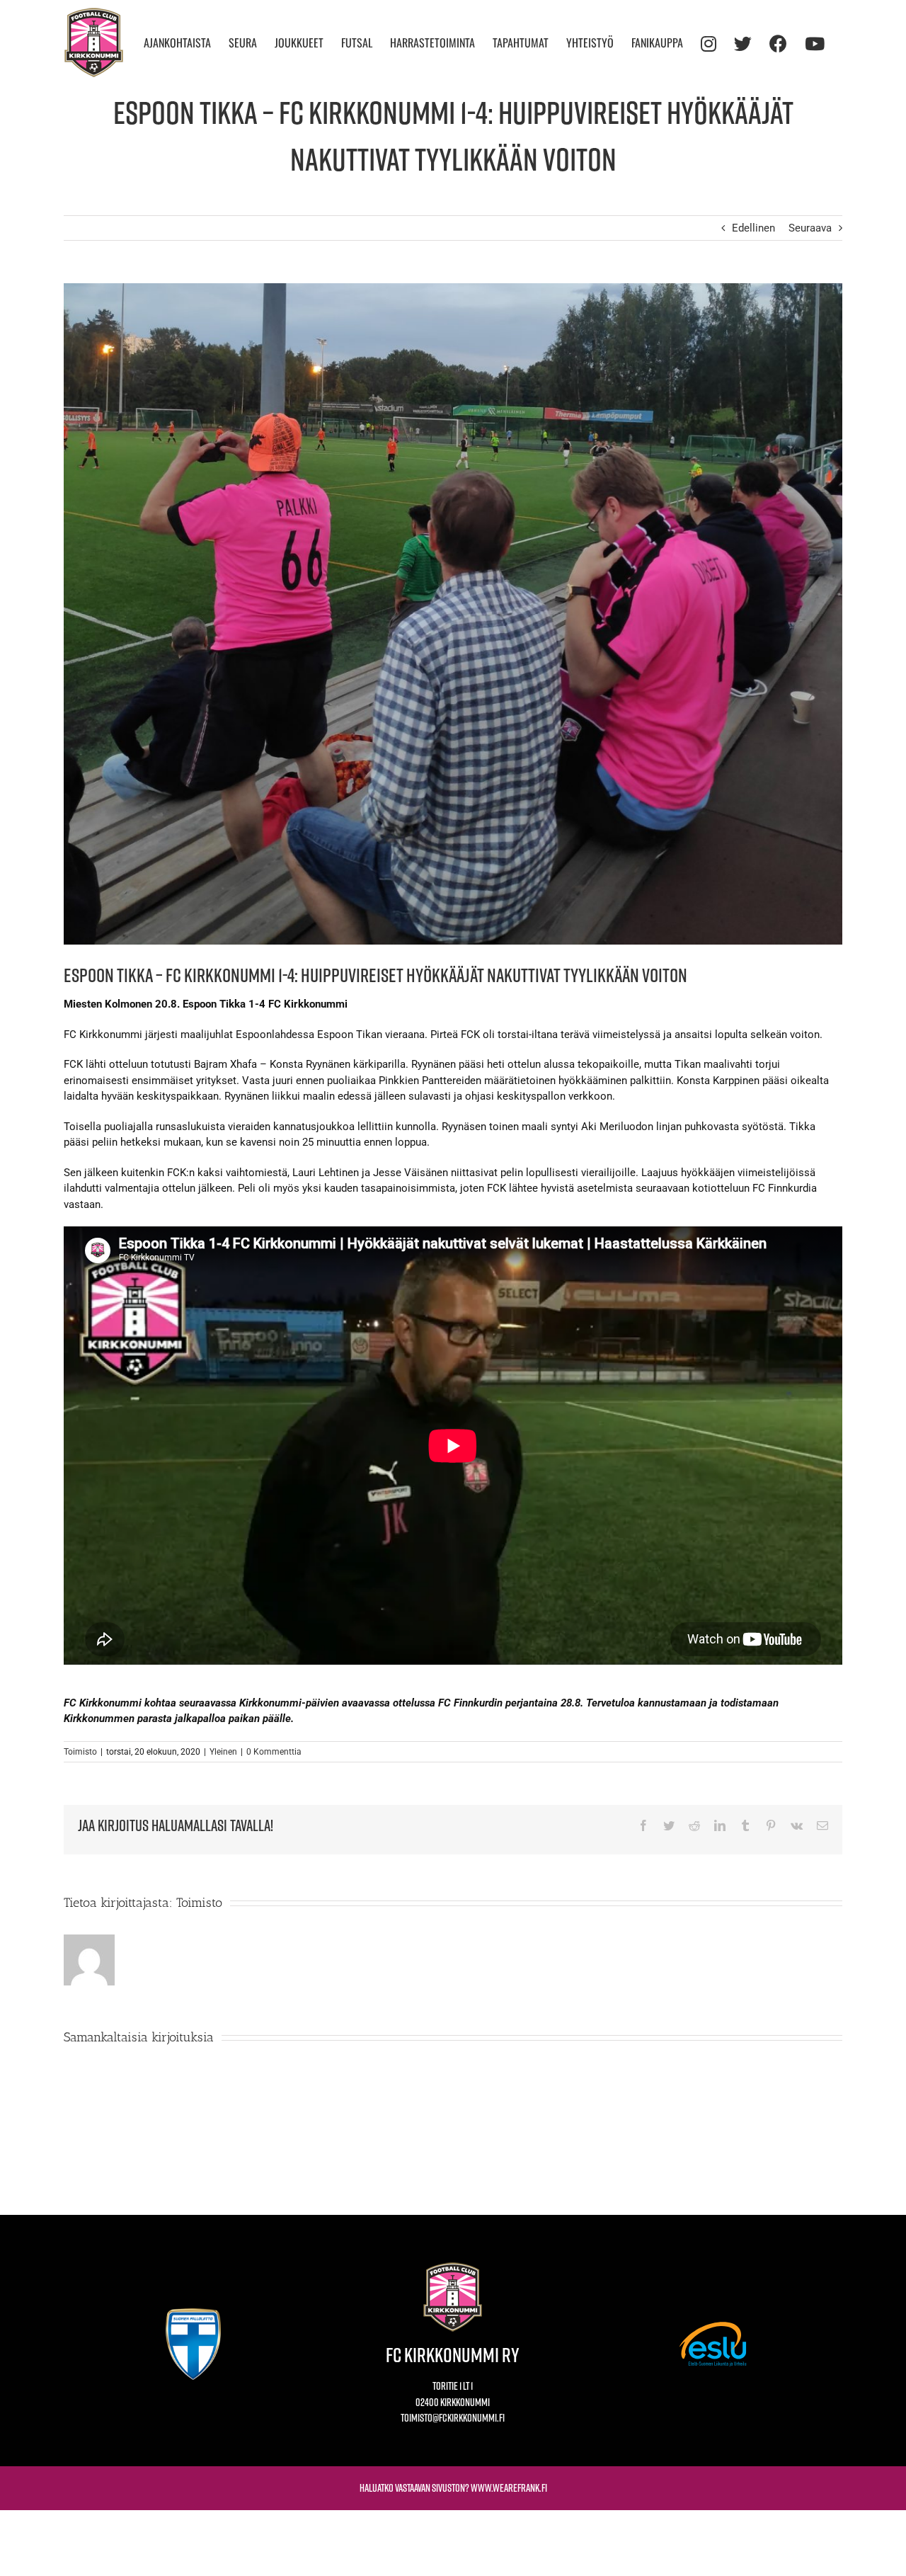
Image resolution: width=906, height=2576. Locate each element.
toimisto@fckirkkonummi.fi (453, 2418)
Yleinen (223, 1752)
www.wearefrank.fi (509, 2488)
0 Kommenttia (274, 1752)
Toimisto (80, 1752)
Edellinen (753, 228)
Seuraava (810, 228)
